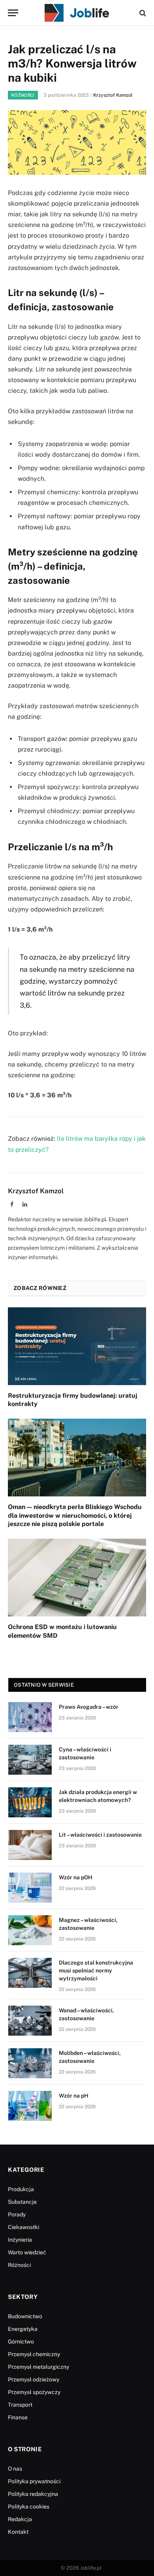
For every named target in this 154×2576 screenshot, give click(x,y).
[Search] (142, 13)
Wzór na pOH (76, 1877)
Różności (23, 95)
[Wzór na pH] (30, 2106)
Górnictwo (21, 2342)
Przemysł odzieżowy (34, 2379)
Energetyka (23, 2329)
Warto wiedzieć (27, 2252)
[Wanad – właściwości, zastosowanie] (30, 2021)
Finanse (18, 2417)
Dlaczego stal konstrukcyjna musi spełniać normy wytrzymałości (96, 1970)
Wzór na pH (74, 2096)
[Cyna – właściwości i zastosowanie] (30, 1760)
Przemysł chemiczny (34, 2354)
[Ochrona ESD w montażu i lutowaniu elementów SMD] (77, 1578)
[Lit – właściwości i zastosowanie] (30, 1845)
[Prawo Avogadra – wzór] (30, 1717)
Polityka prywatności (34, 2481)
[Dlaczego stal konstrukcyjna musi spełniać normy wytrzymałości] (30, 1973)
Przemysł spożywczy (34, 2392)
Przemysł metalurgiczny (38, 2367)
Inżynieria (20, 2240)
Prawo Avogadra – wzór (89, 1707)
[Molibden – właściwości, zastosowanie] (30, 2063)
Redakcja (20, 2519)
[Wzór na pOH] (30, 1888)
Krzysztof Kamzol (113, 95)
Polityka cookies (29, 2507)
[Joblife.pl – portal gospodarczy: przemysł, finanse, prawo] (77, 13)
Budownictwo (25, 2316)
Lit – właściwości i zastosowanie (100, 1835)
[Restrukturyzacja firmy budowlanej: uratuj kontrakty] (77, 1346)
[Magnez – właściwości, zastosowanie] (30, 1930)
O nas (15, 2469)
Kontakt (18, 2532)
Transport (20, 2405)
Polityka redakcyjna (33, 2494)
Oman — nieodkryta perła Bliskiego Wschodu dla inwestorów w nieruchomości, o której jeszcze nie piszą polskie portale (75, 1516)
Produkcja (21, 2189)
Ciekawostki (23, 2227)
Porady (17, 2214)
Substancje (22, 2202)
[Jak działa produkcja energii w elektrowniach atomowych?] (30, 1802)
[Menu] (13, 13)
